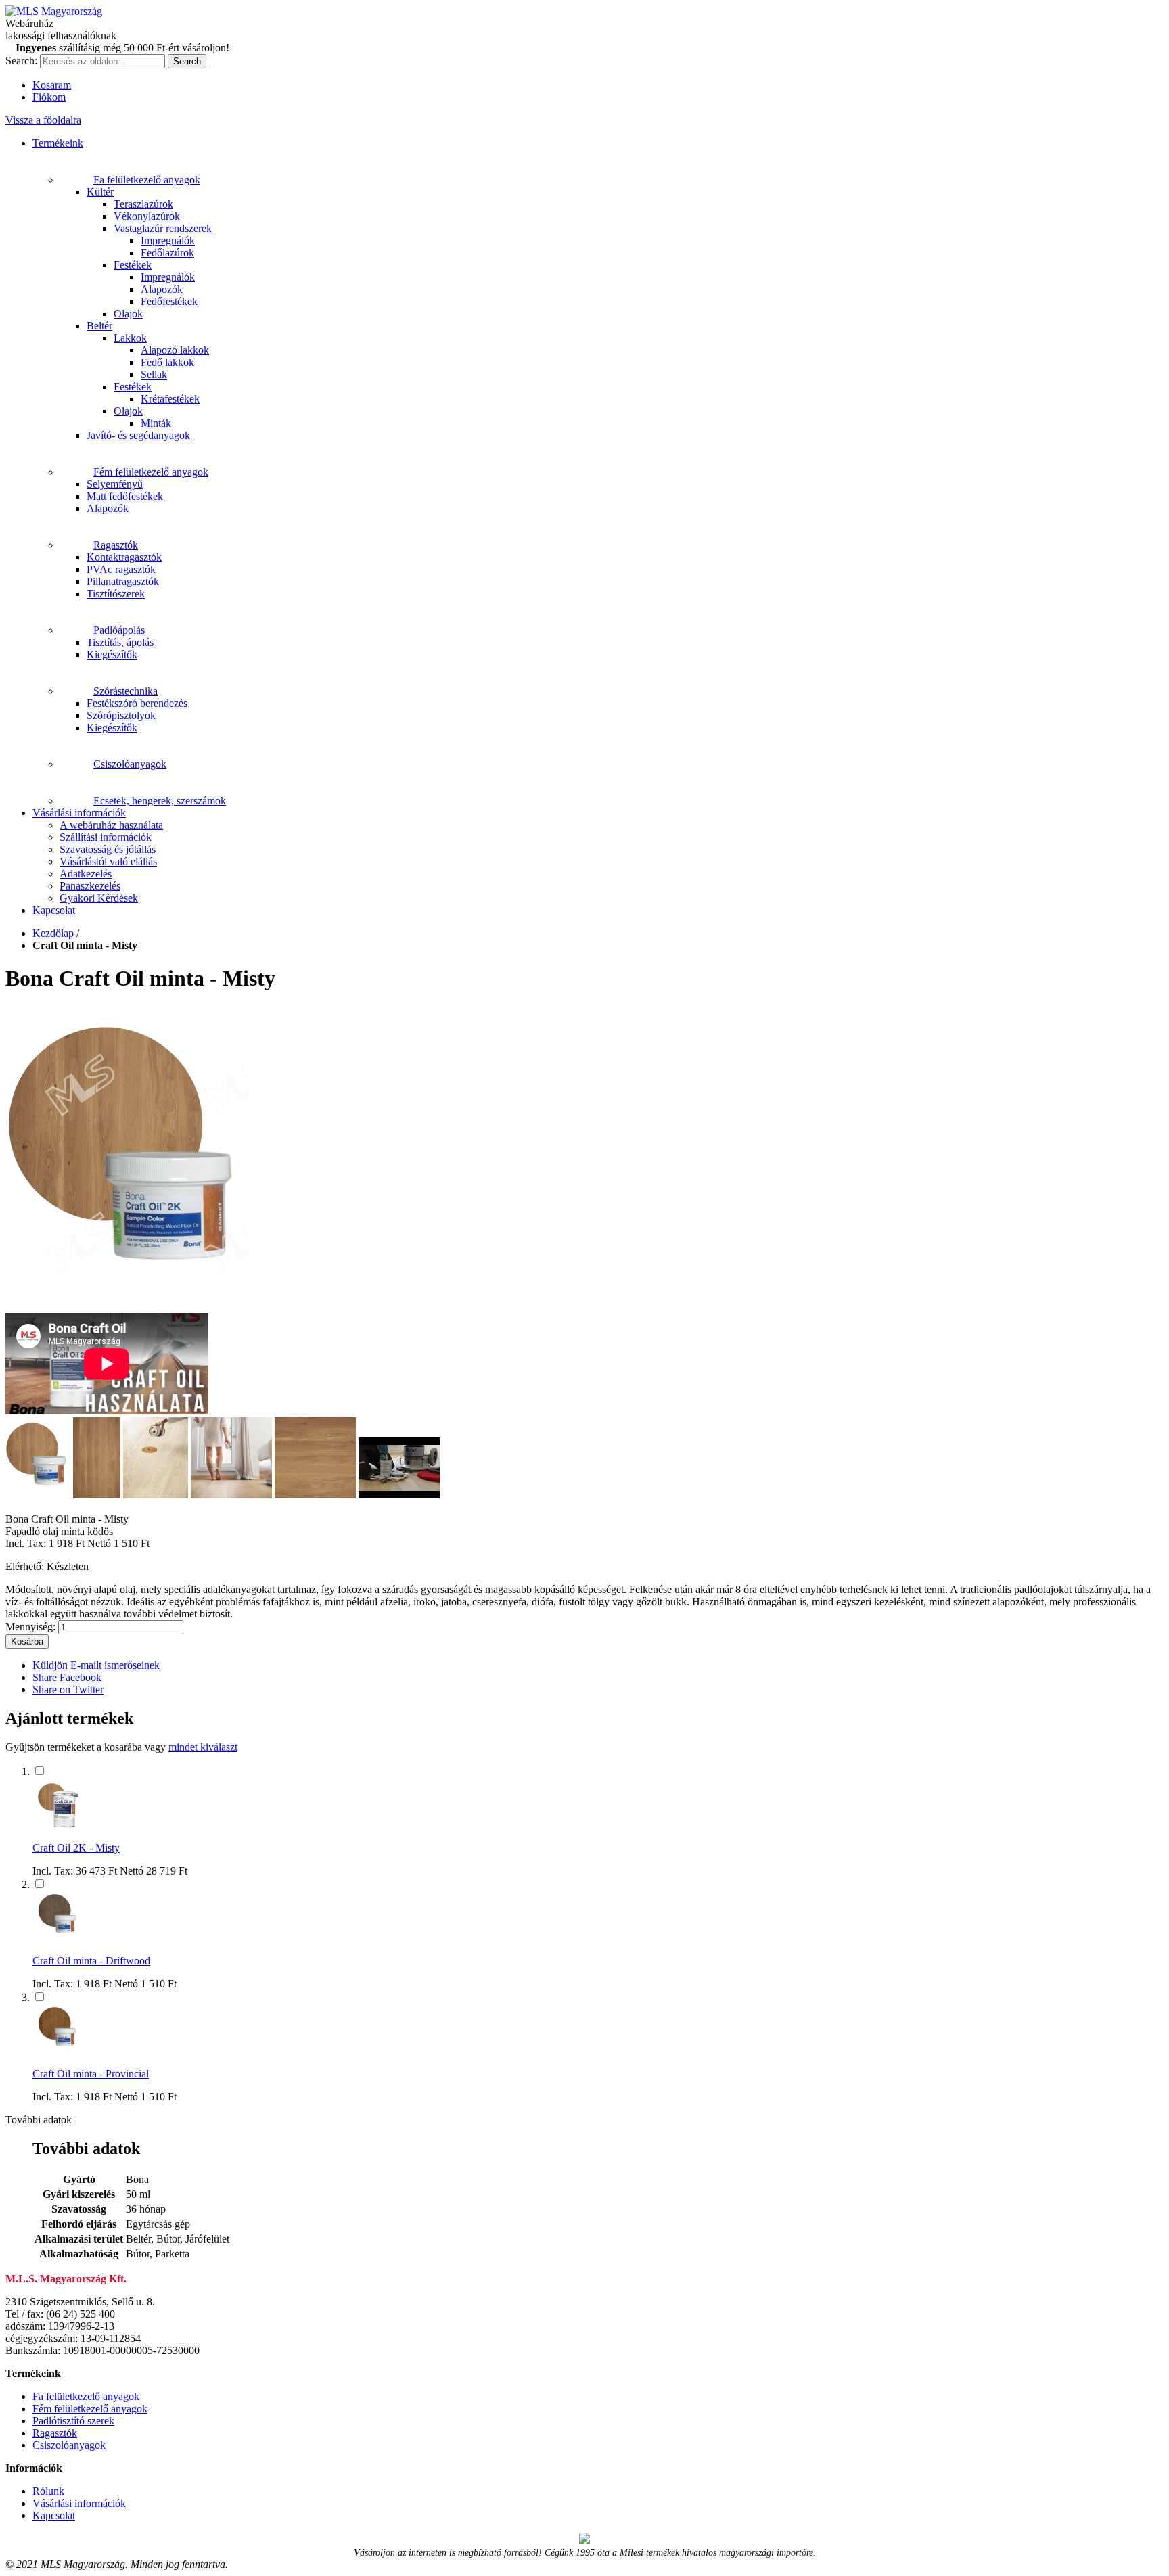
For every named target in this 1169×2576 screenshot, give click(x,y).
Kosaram (52, 85)
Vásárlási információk (79, 813)
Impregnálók (168, 240)
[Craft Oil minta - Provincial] (58, 2051)
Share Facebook (67, 1677)
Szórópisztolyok (121, 715)
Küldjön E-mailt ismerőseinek (96, 1665)
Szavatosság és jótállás (108, 849)
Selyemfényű (115, 484)
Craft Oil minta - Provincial (91, 2074)
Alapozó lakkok (175, 350)
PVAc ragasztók (121, 569)
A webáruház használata (111, 825)
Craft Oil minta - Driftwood (91, 1961)
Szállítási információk (106, 837)
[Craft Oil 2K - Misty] (58, 1825)
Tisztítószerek (116, 594)
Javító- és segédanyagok (138, 435)
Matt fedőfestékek (125, 496)
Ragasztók (116, 545)
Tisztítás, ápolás (120, 642)
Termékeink (58, 143)
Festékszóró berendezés (137, 703)
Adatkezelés (86, 874)
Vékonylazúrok (147, 216)
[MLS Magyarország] (54, 11)
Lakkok (130, 338)
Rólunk (48, 2491)
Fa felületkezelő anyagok (147, 180)
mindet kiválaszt (203, 1747)
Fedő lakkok (167, 362)
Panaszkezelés (90, 886)
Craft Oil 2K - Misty (76, 1848)
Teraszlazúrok (143, 204)
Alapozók (162, 289)
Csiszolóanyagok (130, 764)
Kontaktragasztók (124, 557)
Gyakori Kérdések (99, 898)
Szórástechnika (125, 691)
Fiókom (49, 97)
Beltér (99, 326)
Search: (21, 61)
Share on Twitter (68, 1689)
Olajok (128, 314)
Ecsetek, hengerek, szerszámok (160, 801)
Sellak (154, 374)
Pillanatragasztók (123, 581)
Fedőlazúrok (167, 253)
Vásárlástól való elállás (108, 861)
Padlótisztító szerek (73, 2421)
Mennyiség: (30, 1627)
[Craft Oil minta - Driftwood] (58, 1938)
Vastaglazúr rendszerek (163, 228)
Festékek (133, 265)
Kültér (100, 192)
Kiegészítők (112, 654)
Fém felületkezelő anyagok (151, 472)
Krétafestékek (170, 399)
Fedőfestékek (169, 301)
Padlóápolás (119, 630)
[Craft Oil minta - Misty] (127, 1307)
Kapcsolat (54, 910)
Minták (156, 423)
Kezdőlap (53, 933)
